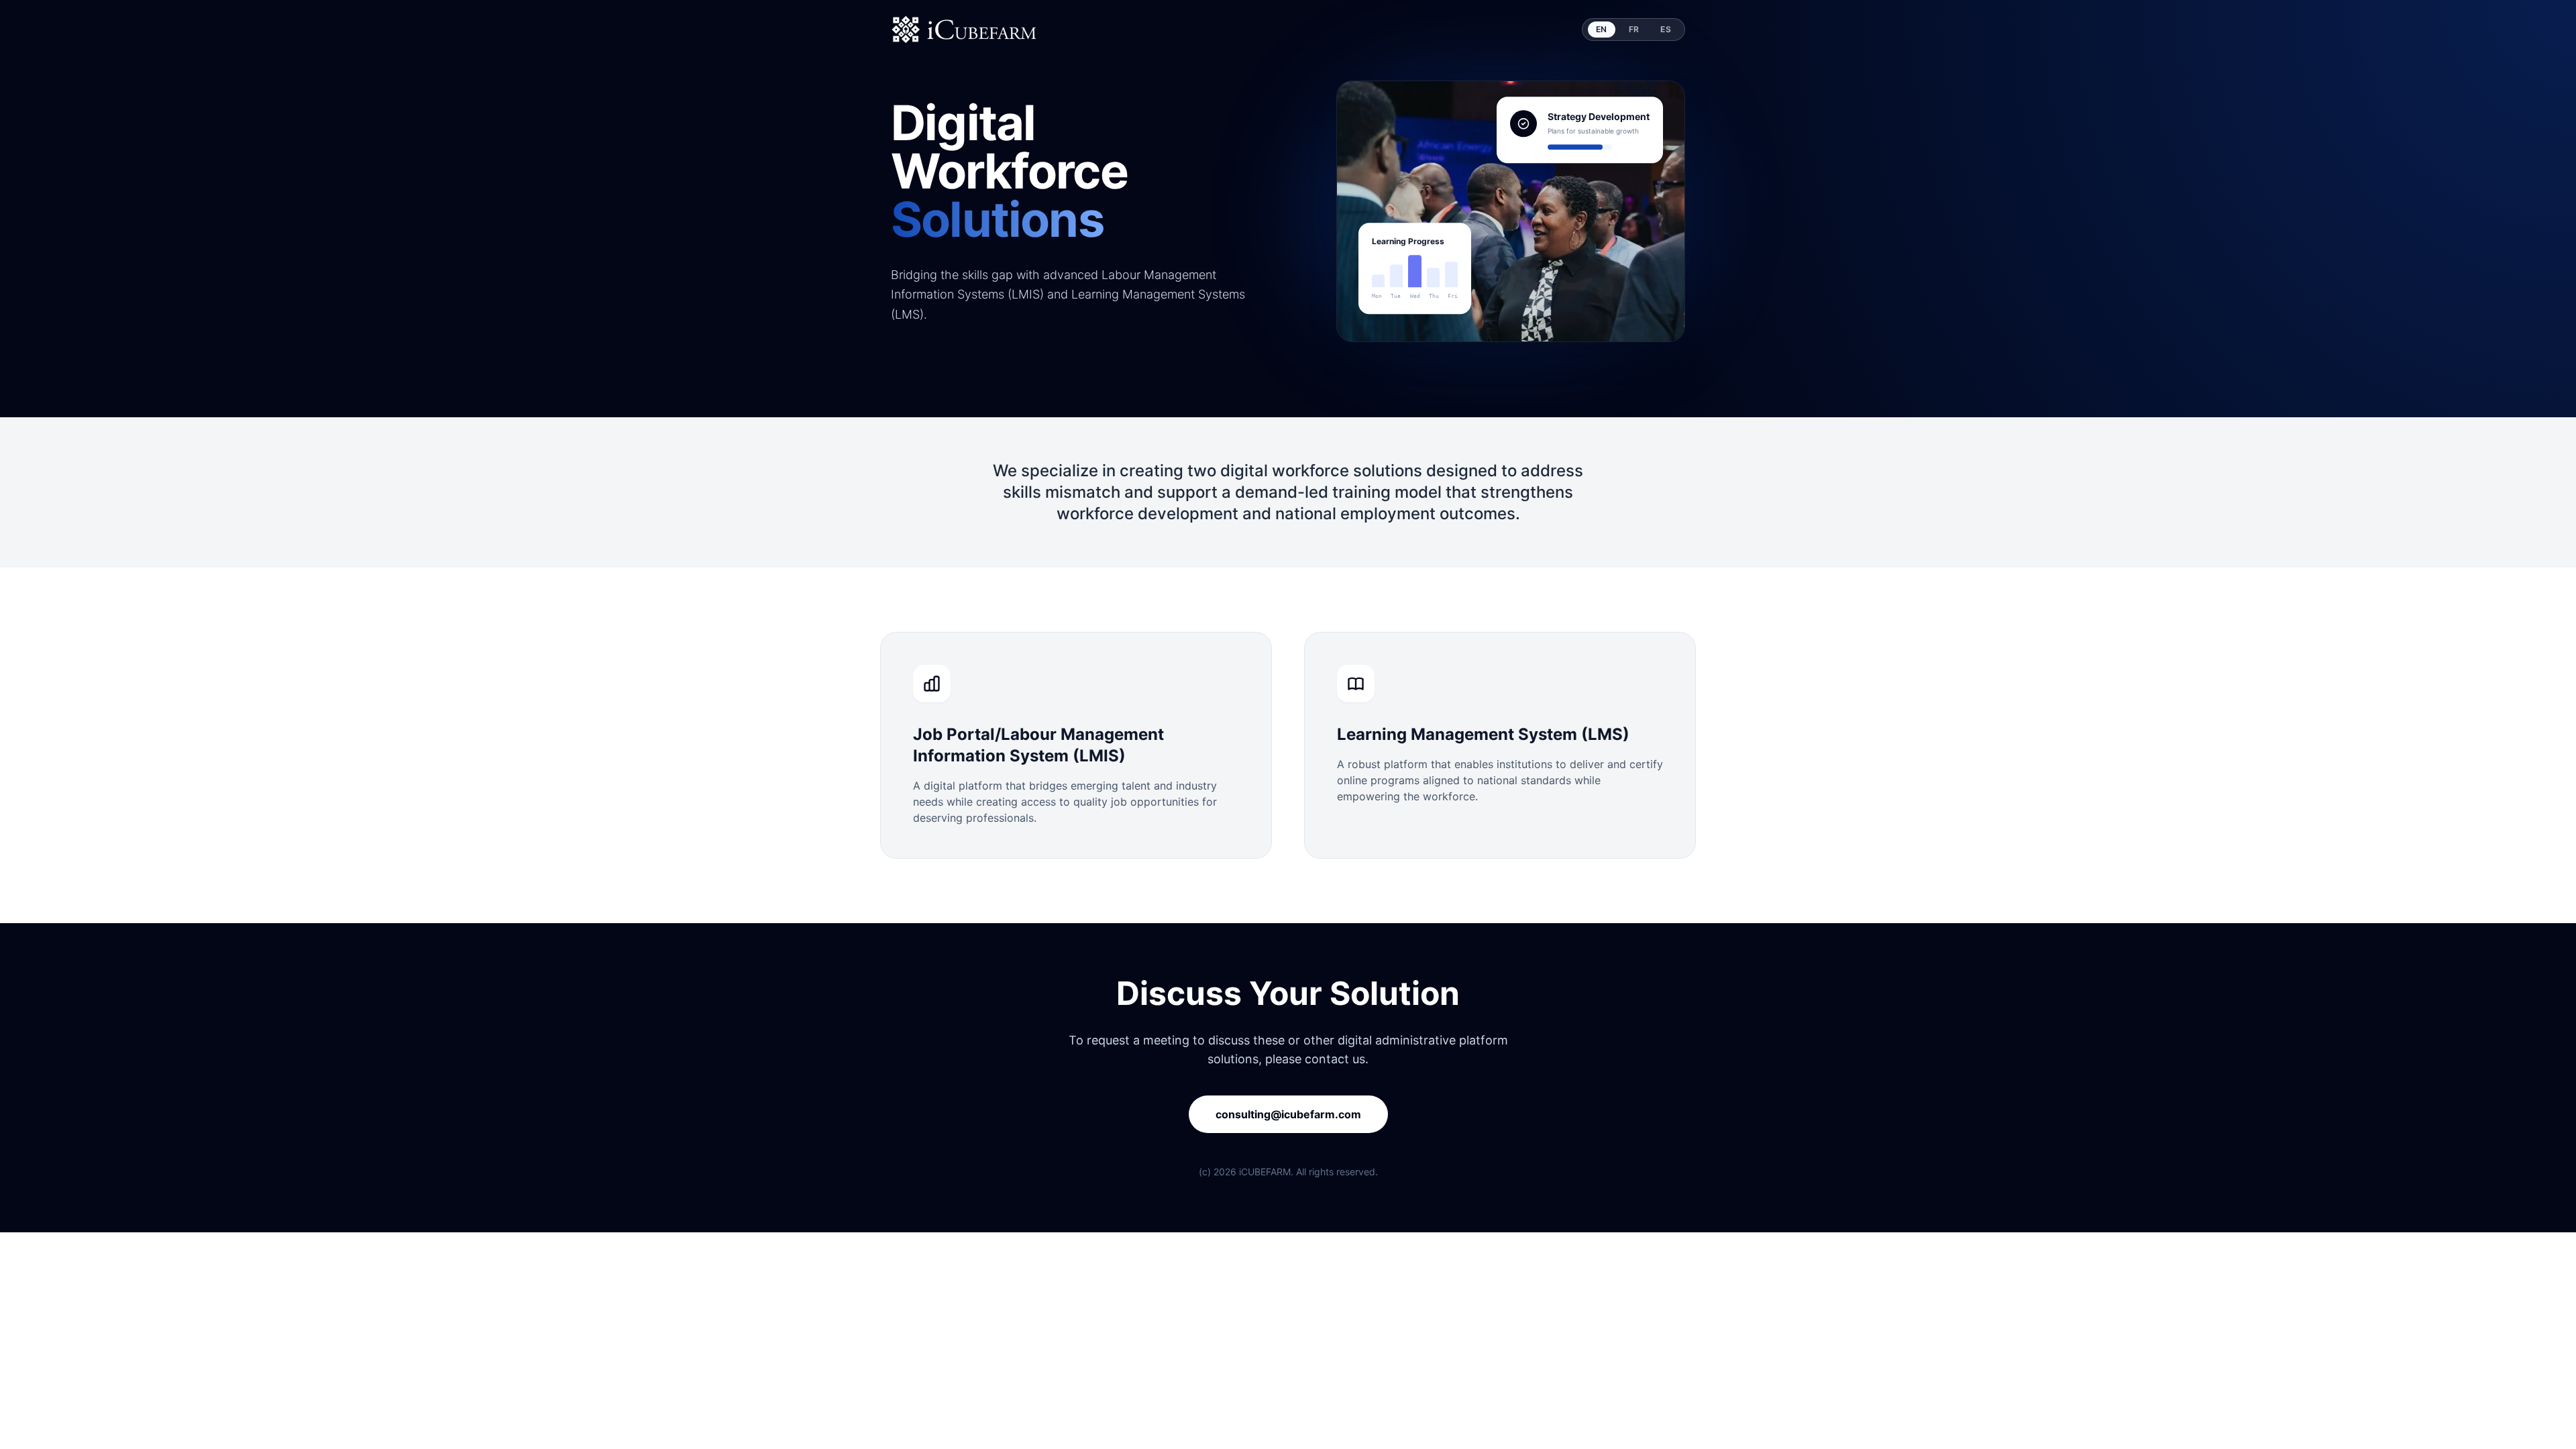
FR (1634, 29)
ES (1666, 29)
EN (1602, 29)
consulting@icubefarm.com (1288, 1114)
